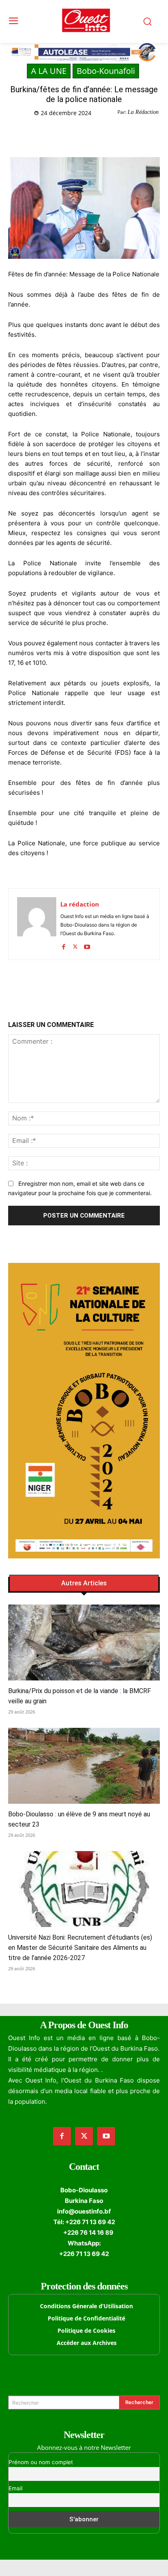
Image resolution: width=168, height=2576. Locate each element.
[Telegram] (98, 134)
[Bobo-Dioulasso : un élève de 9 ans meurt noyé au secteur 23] (84, 1766)
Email (15, 2488)
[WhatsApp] (80, 134)
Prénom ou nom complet (41, 2462)
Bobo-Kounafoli (106, 71)
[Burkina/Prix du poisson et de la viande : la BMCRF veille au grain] (84, 1643)
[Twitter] (61, 134)
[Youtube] (87, 945)
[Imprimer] (117, 134)
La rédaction (80, 904)
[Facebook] (42, 134)
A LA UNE (49, 71)
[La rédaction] (37, 924)
